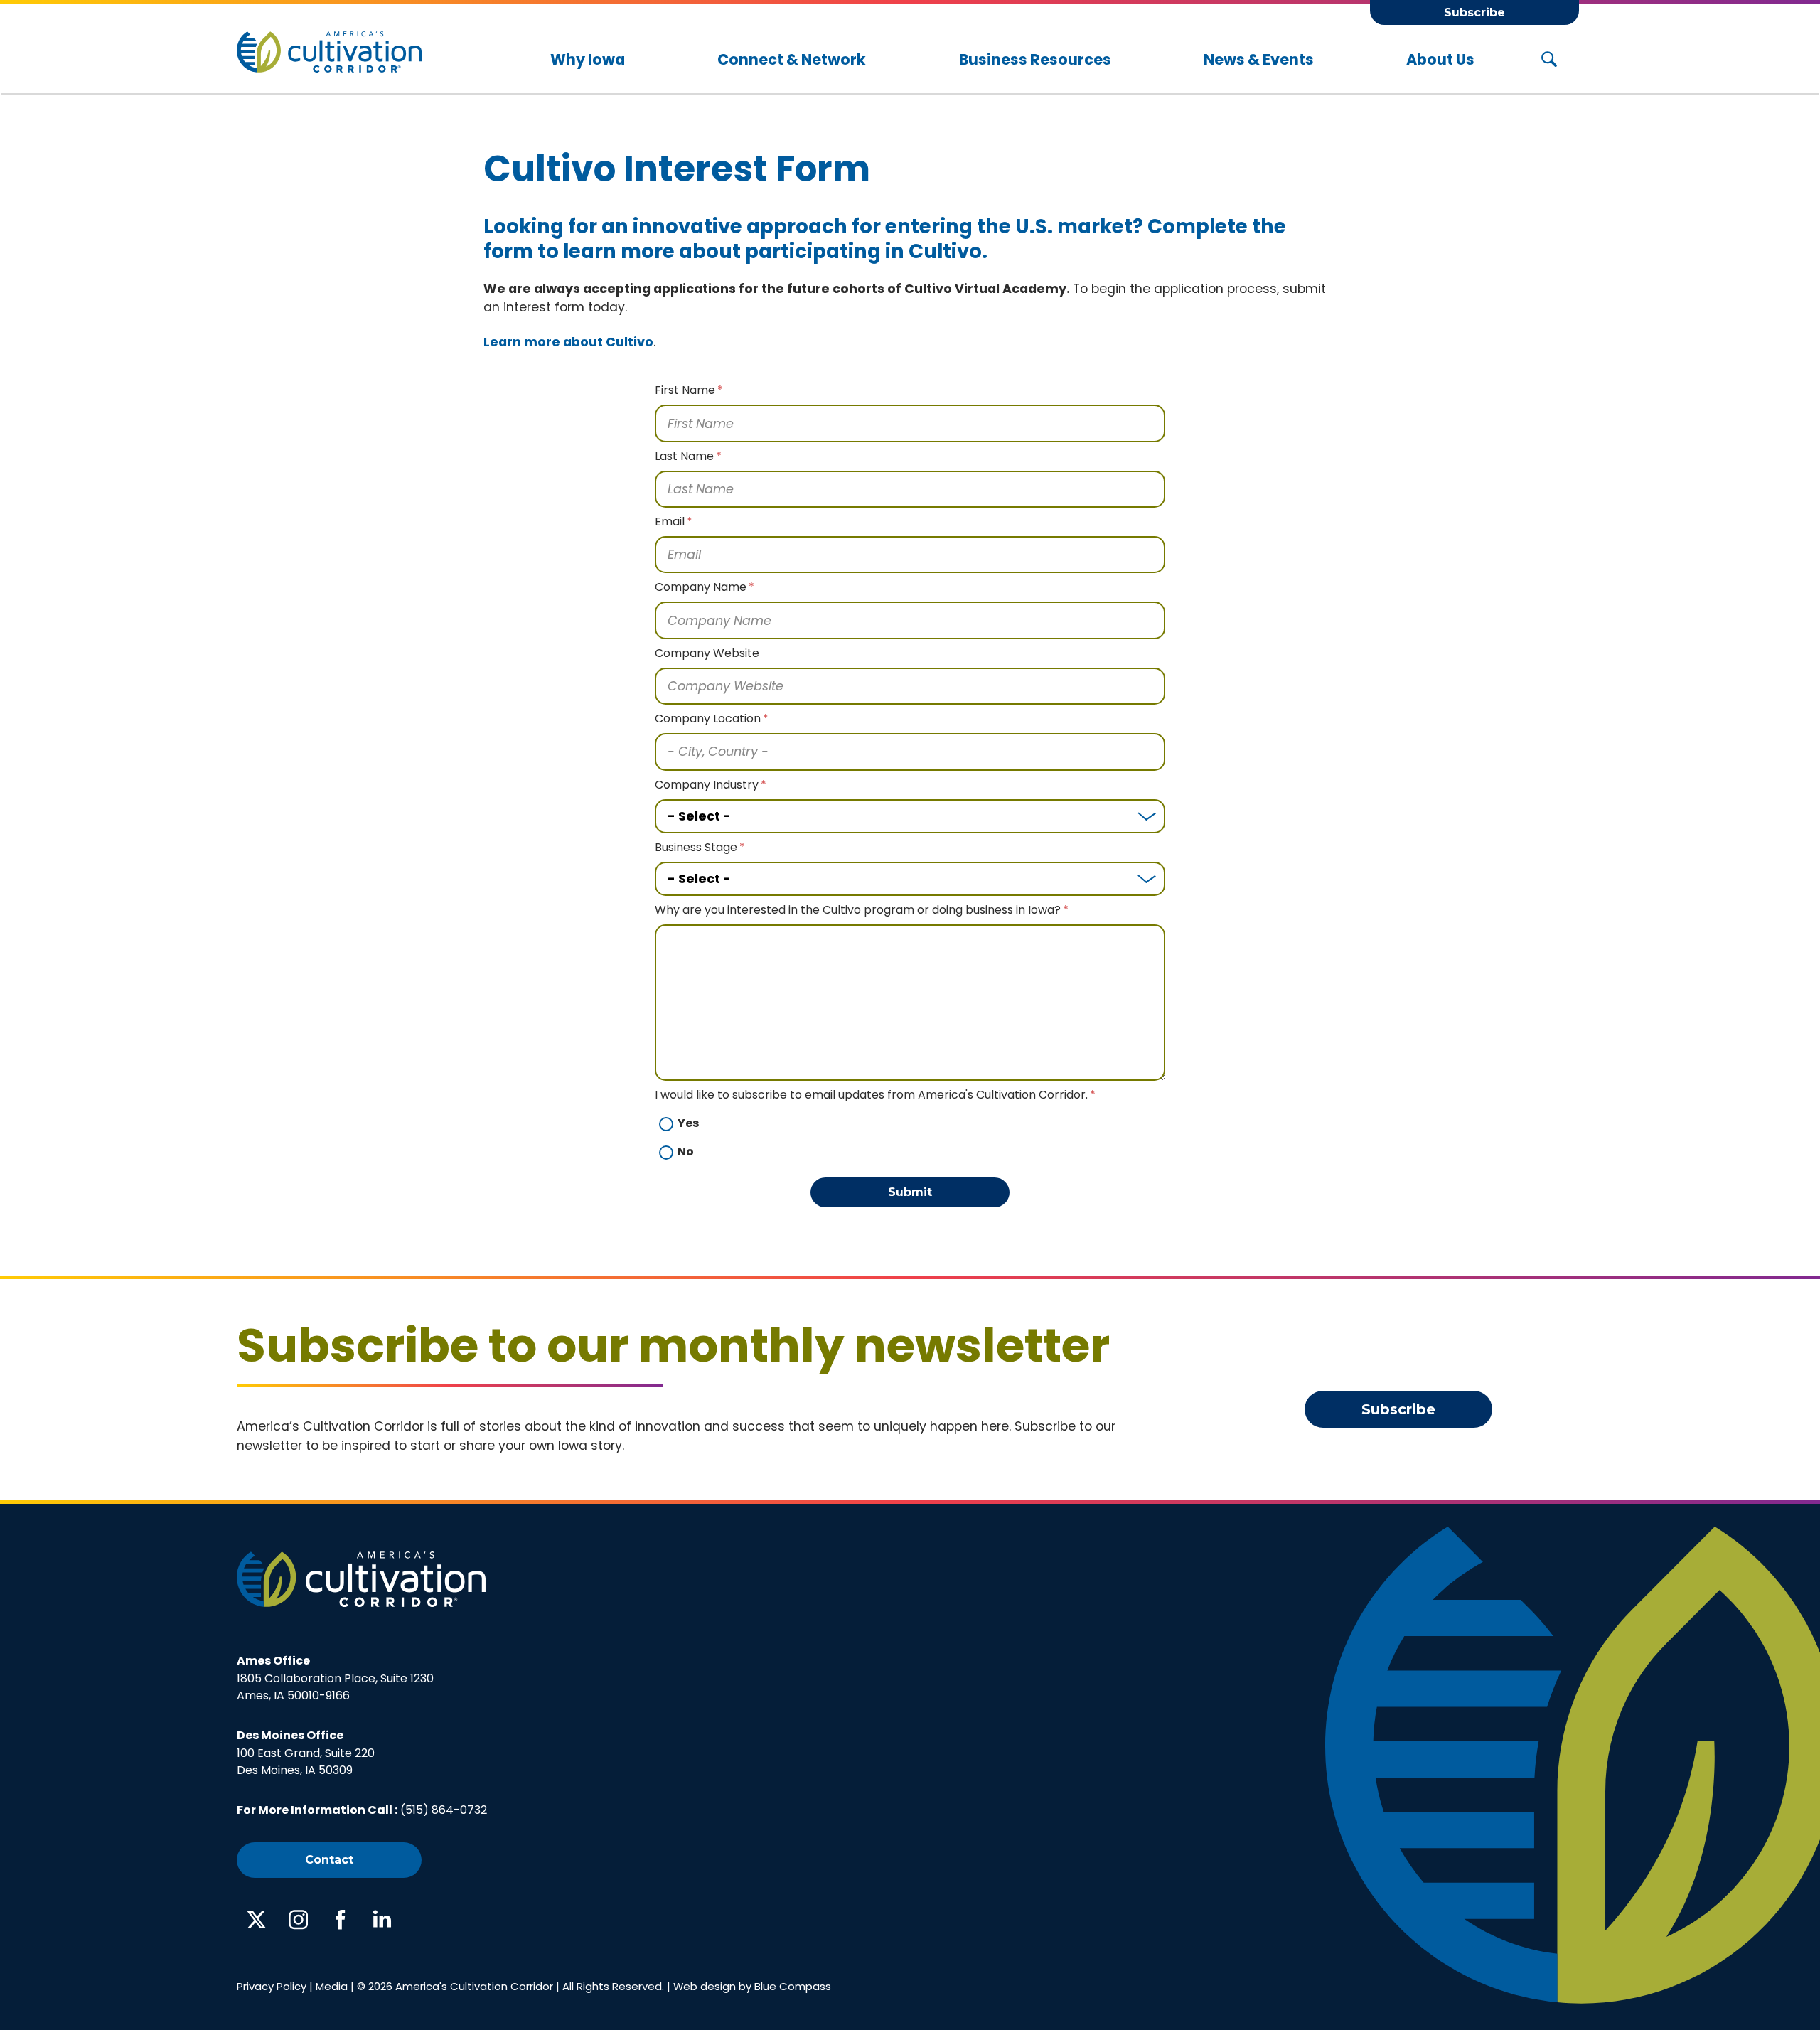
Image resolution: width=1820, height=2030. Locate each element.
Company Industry (707, 785)
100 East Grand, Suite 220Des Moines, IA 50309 (306, 1753)
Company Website (707, 653)
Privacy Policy (272, 1986)
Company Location (708, 718)
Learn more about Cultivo (568, 342)
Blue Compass (793, 1986)
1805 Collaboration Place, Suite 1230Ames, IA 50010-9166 (335, 1678)
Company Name (701, 587)
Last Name (684, 456)
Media (332, 1986)
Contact (329, 1860)
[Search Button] (1549, 60)
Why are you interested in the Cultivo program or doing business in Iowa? (858, 910)
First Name (685, 390)
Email (670, 522)
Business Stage (696, 847)
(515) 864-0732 (444, 1810)
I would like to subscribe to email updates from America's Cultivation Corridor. (871, 1095)
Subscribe (1474, 12)
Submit (910, 1192)
